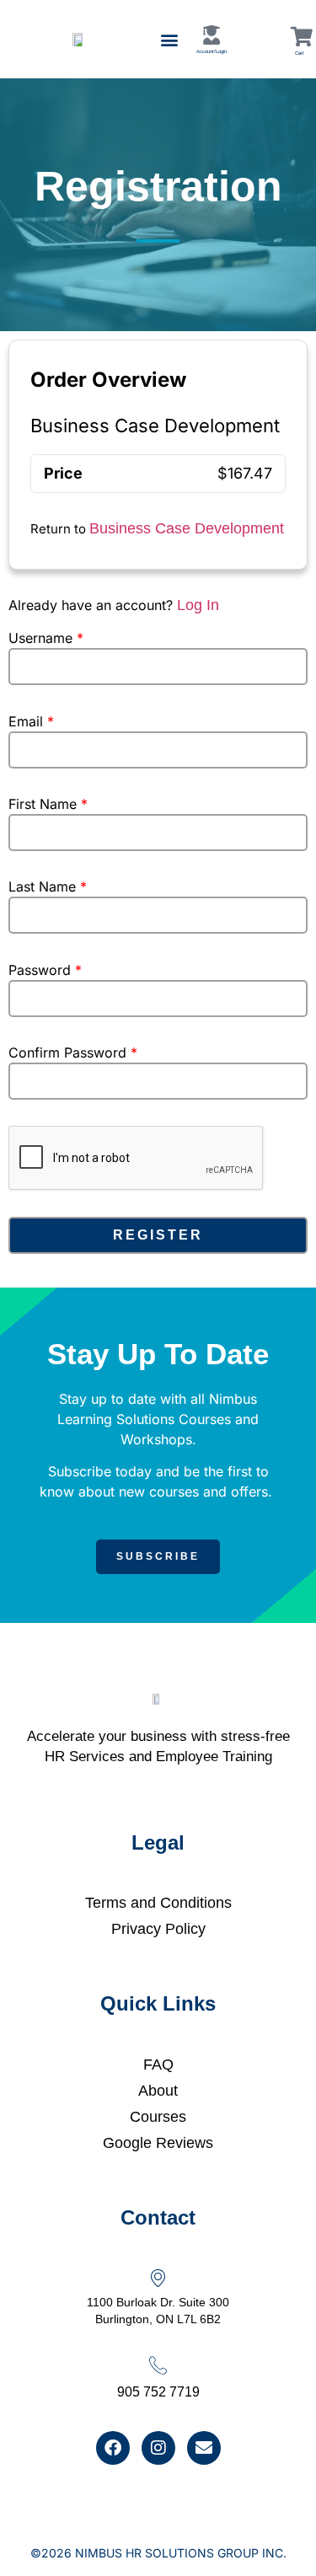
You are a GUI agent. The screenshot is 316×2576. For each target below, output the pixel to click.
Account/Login (212, 51)
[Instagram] (158, 2448)
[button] (170, 39)
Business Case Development (187, 528)
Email (31, 721)
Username (46, 638)
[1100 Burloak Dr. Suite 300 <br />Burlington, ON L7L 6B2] (158, 2277)
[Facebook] (113, 2448)
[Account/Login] (212, 35)
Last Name (48, 886)
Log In (198, 605)
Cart (300, 53)
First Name (48, 804)
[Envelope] (204, 2448)
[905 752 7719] (158, 2365)
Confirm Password (73, 1052)
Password (45, 970)
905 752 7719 (158, 2392)
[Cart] (301, 37)
